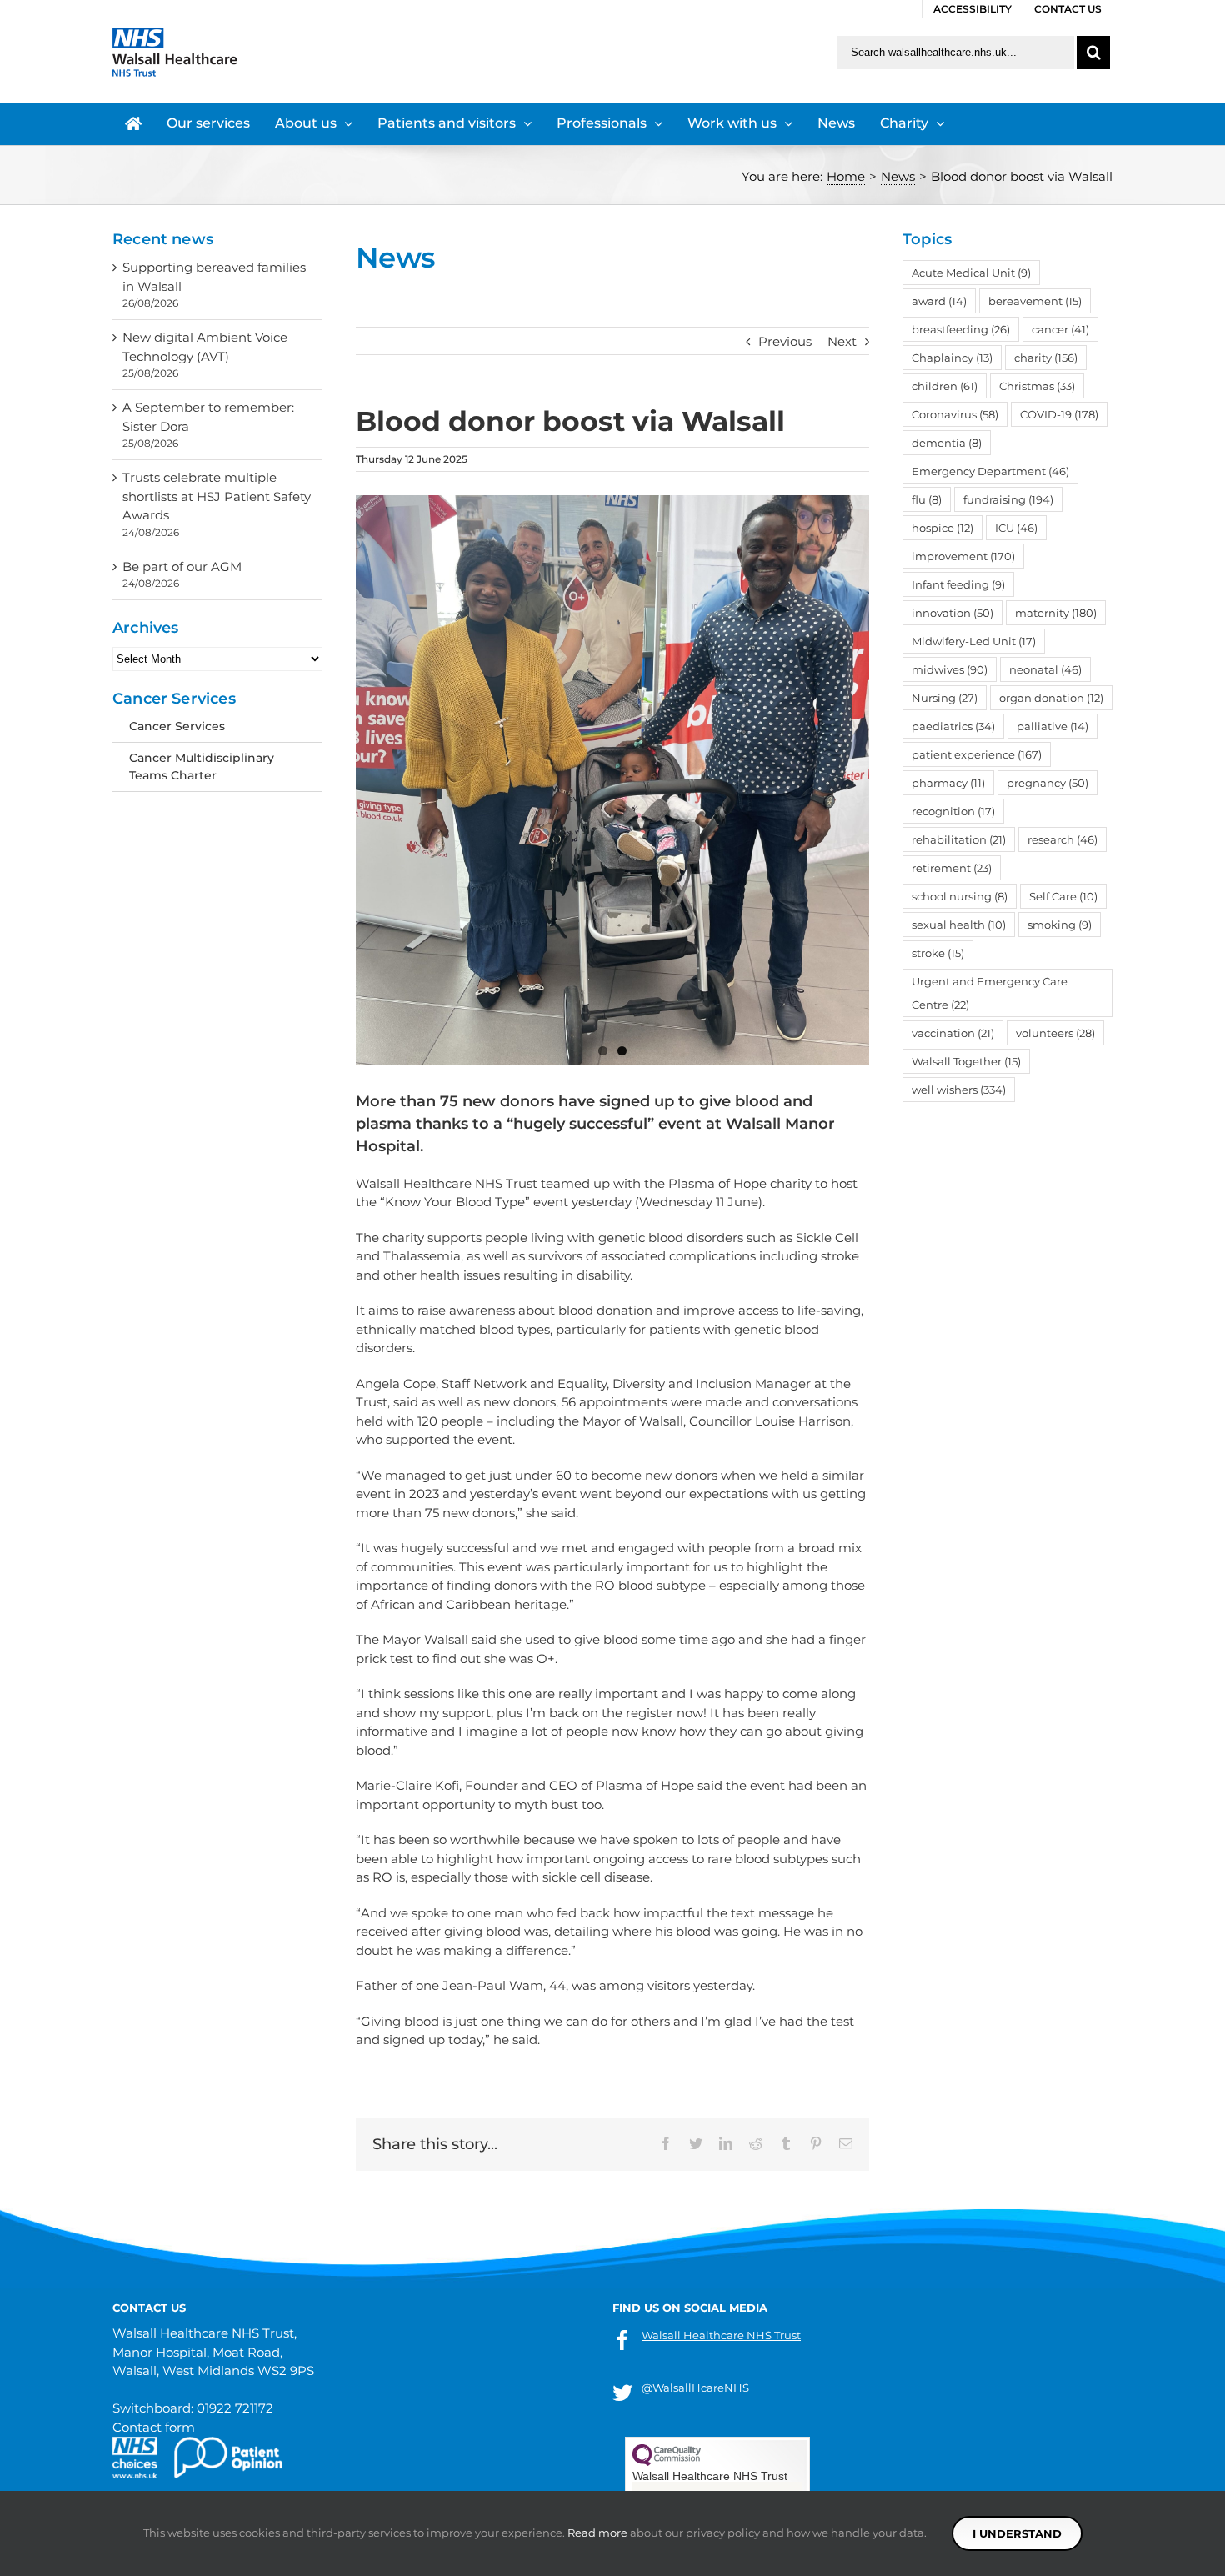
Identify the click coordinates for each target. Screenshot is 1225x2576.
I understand (1017, 2533)
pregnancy (1047, 783)
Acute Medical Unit (971, 273)
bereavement (1035, 301)
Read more (597, 2533)
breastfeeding (961, 329)
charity (1046, 358)
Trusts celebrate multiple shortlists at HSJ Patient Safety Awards (217, 496)
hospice (942, 528)
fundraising (1008, 499)
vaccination (953, 1033)
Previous (785, 341)
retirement (952, 868)
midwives (950, 669)
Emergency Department (990, 471)
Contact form (154, 2427)
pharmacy (948, 783)
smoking (1060, 925)
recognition (953, 811)
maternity (1056, 613)
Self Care (1063, 896)
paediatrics (953, 726)
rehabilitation (959, 839)
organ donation (1051, 698)
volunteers (1055, 1033)
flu (927, 499)
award (939, 301)
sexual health (959, 925)
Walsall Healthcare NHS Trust (721, 2335)
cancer (1060, 329)
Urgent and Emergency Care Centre (990, 993)
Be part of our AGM (182, 566)
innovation (952, 613)
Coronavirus (955, 414)
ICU (1016, 528)
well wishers (959, 1090)
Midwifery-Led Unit (974, 641)
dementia (947, 443)
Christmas (1037, 386)
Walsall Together (966, 1061)
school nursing (960, 896)
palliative (1052, 726)
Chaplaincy (952, 358)
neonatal (1045, 669)
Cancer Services (177, 726)
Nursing (945, 698)
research (1062, 839)
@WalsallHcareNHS (695, 2388)
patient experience (977, 754)
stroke (938, 953)
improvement (963, 556)
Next (842, 341)
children (945, 386)
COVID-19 (1059, 414)
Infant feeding (958, 584)
